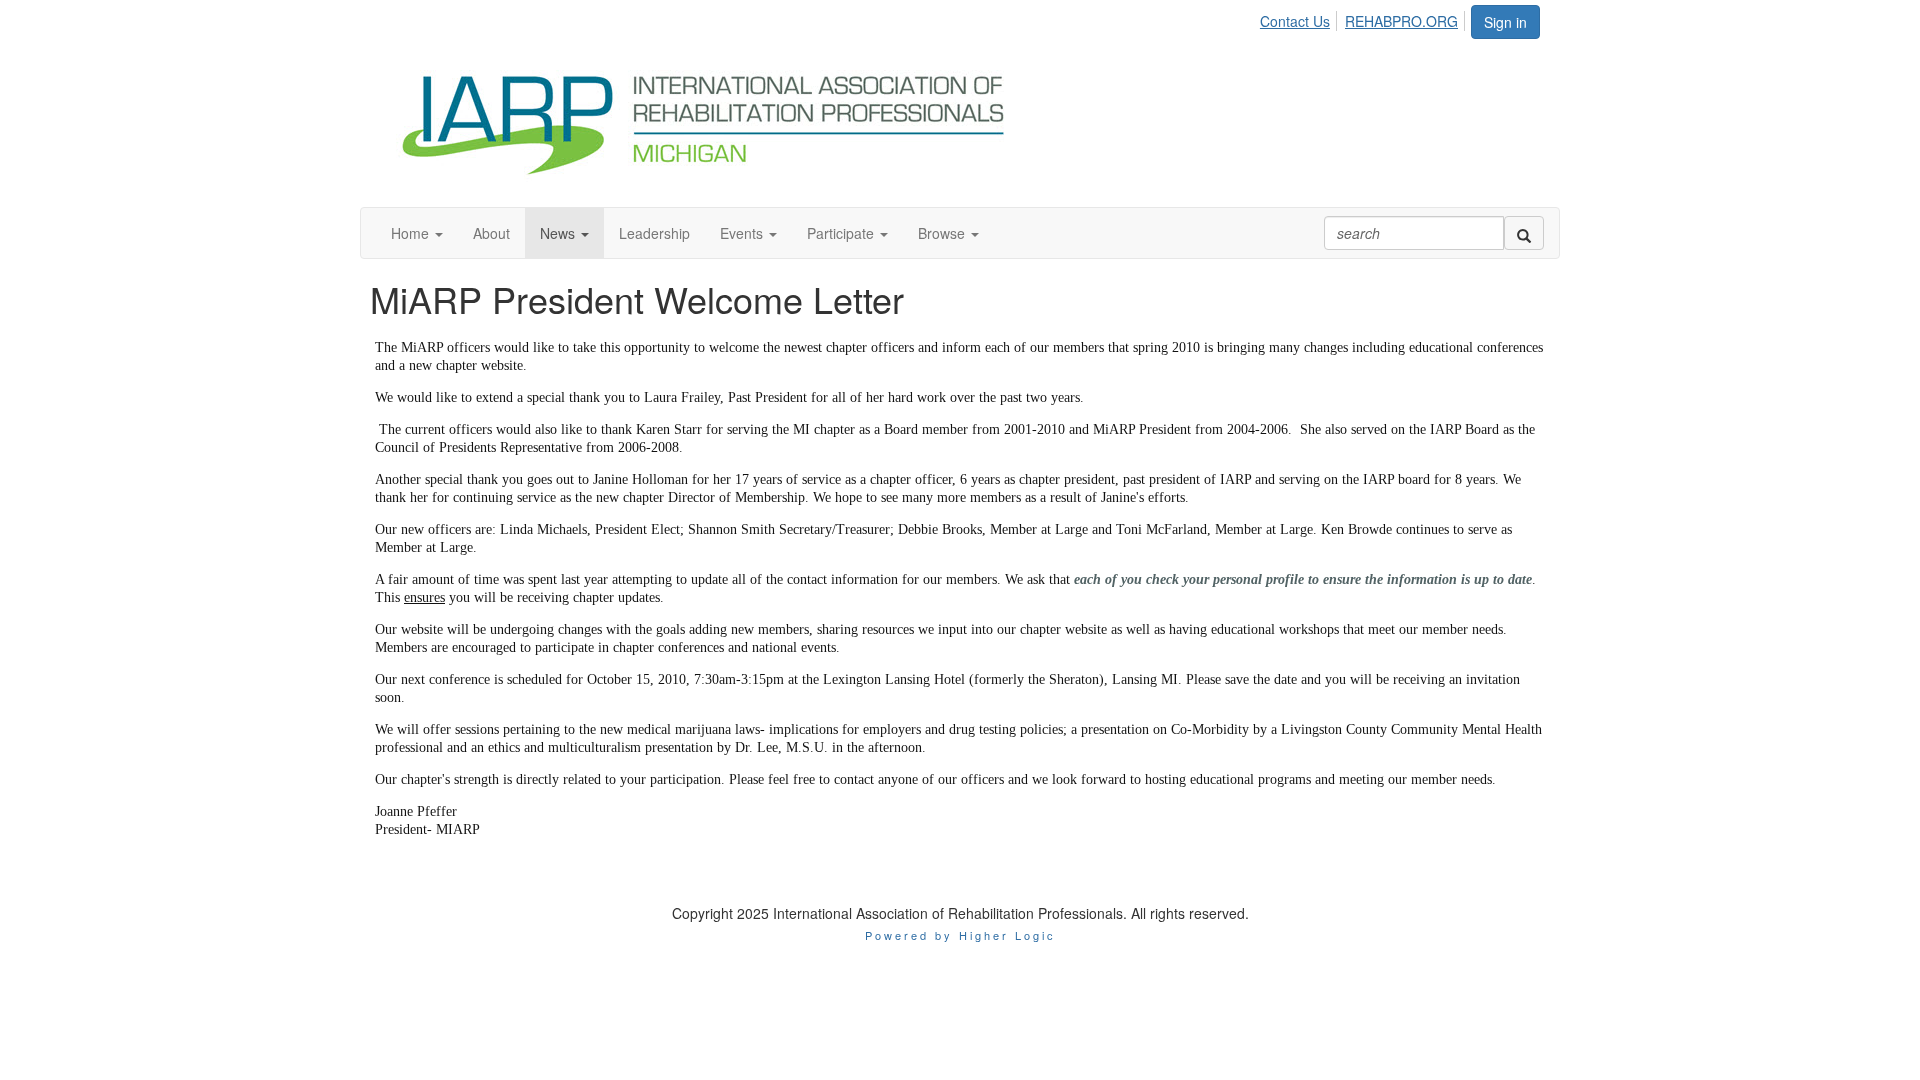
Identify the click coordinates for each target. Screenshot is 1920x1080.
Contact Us (1295, 21)
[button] (417, 233)
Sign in (1505, 22)
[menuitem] (1300, 18)
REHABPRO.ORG (1401, 21)
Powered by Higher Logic (960, 935)
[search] (1524, 233)
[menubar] (1364, 18)
